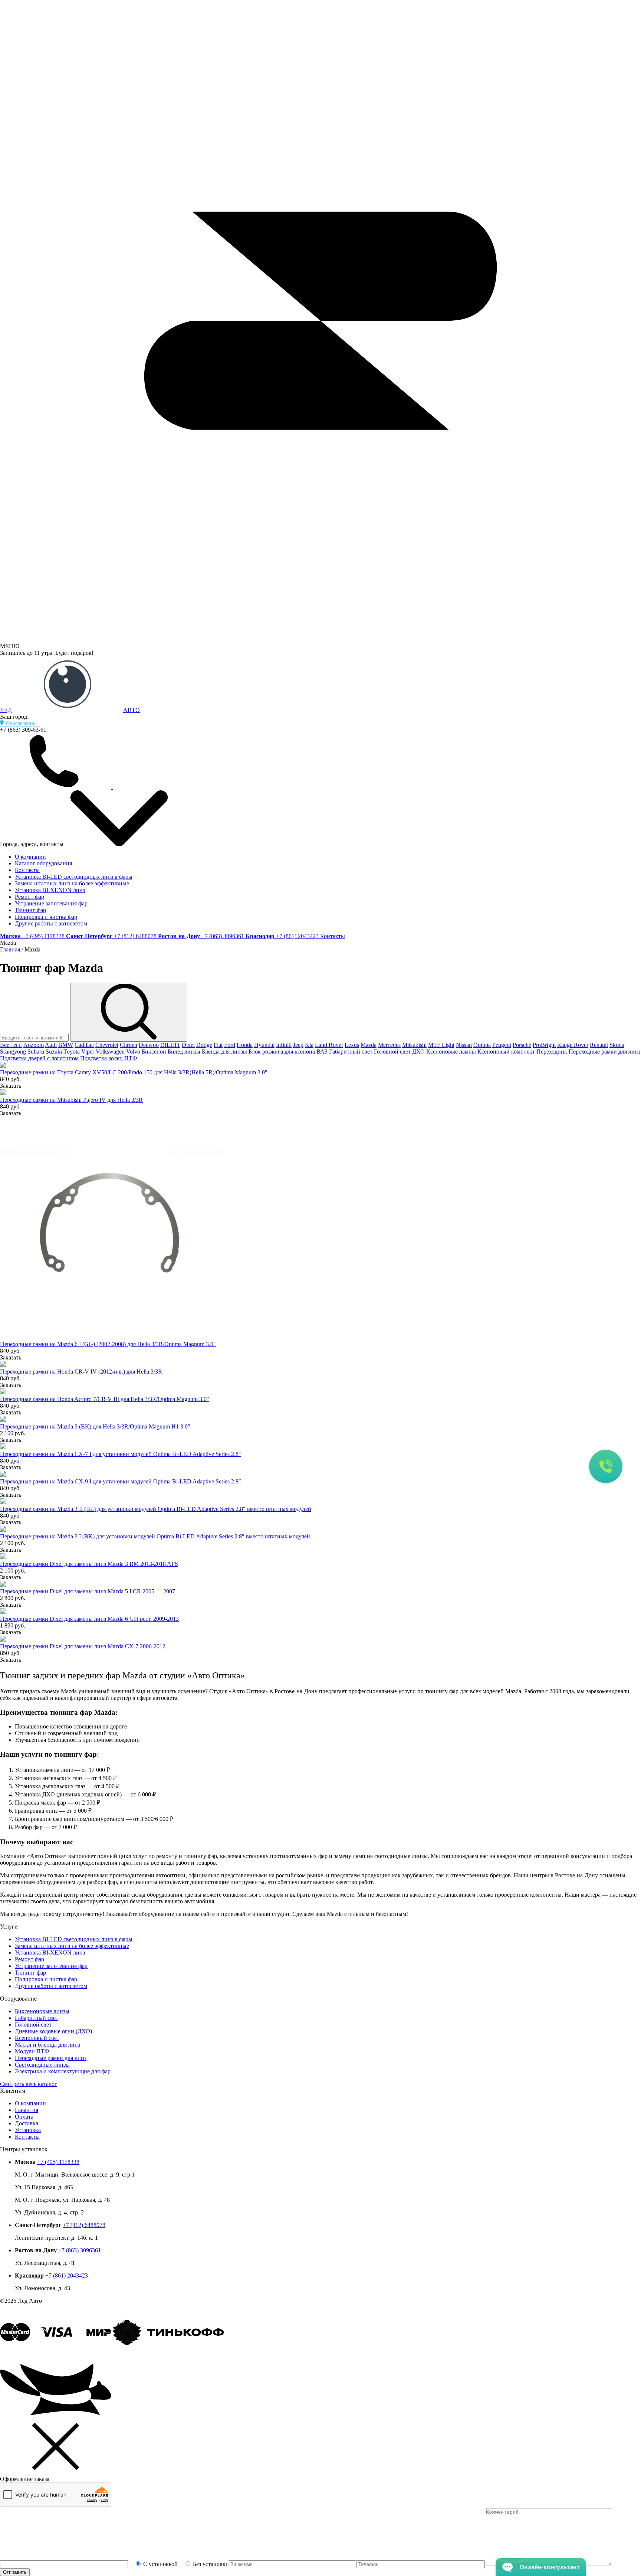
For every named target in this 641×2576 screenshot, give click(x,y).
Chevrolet (107, 1045)
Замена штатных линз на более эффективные (72, 883)
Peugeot (502, 1045)
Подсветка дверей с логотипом (39, 1058)
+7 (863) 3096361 (80, 2250)
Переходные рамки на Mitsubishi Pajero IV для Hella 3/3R (71, 1100)
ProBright (544, 1045)
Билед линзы (184, 1052)
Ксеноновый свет (37, 2038)
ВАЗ (322, 1052)
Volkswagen (110, 1052)
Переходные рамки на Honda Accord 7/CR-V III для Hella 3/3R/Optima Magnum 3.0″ (105, 1399)
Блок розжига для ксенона (282, 1052)
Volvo (133, 1052)
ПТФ (131, 1058)
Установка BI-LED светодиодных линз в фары (74, 877)
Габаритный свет (351, 1052)
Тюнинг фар (30, 910)
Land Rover (329, 1045)
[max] (281, 787)
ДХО (418, 1052)
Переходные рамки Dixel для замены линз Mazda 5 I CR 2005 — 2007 (88, 1591)
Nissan (464, 1045)
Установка (28, 2130)
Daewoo (149, 1045)
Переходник (552, 1052)
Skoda (617, 1045)
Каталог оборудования (43, 863)
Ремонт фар (29, 897)
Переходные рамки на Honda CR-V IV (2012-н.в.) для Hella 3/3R (81, 1372)
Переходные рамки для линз (604, 1052)
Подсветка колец (101, 1058)
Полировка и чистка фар (46, 917)
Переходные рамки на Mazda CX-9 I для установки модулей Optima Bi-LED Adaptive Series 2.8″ (121, 1481)
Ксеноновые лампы (451, 1052)
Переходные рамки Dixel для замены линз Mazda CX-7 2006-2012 (83, 1646)
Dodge (204, 1045)
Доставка (27, 2123)
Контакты (27, 870)
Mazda (369, 1045)
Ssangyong (13, 1052)
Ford (230, 1045)
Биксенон (154, 1052)
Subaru (36, 1052)
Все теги (11, 1045)
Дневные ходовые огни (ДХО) (53, 2031)
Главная (10, 949)
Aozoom (34, 1045)
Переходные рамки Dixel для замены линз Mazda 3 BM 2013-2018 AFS (89, 1564)
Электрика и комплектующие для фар (63, 2071)
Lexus (352, 1045)
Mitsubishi (414, 1045)
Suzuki (54, 1052)
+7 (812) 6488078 (84, 2225)
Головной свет (392, 1052)
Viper (88, 1052)
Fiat (218, 1045)
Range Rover (573, 1045)
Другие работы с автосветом (51, 923)
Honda (245, 1045)
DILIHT (170, 1045)
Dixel (188, 1045)
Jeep (298, 1045)
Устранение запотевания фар (51, 903)
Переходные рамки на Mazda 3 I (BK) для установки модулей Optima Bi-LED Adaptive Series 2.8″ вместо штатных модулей (155, 1536)
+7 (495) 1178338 (58, 2162)
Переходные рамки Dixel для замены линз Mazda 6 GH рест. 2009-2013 (89, 1619)
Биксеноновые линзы (42, 2011)
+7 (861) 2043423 (67, 2275)
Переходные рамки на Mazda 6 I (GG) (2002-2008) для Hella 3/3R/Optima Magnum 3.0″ (108, 1344)
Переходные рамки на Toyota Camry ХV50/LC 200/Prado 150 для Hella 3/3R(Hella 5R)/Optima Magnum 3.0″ (134, 1072)
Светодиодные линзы (42, 2065)
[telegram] (168, 787)
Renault (599, 1045)
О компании (30, 857)
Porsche (522, 1045)
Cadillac (84, 1045)
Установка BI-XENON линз (50, 890)
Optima (482, 1045)
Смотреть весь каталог (29, 2084)
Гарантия (27, 2110)
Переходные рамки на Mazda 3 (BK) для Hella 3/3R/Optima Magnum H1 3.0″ (95, 1426)
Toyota (72, 1052)
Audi (51, 1045)
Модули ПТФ (32, 2051)
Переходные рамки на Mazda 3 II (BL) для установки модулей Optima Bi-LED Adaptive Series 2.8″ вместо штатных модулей (156, 1509)
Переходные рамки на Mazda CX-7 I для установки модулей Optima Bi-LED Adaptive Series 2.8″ (121, 1454)
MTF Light (441, 1045)
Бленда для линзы (224, 1052)
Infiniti (284, 1045)
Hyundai (264, 1045)
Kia (309, 1045)
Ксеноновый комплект (506, 1052)
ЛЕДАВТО (70, 710)
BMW (66, 1045)
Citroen (129, 1045)
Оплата (24, 2117)
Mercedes (389, 1045)
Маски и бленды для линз (47, 2045)
